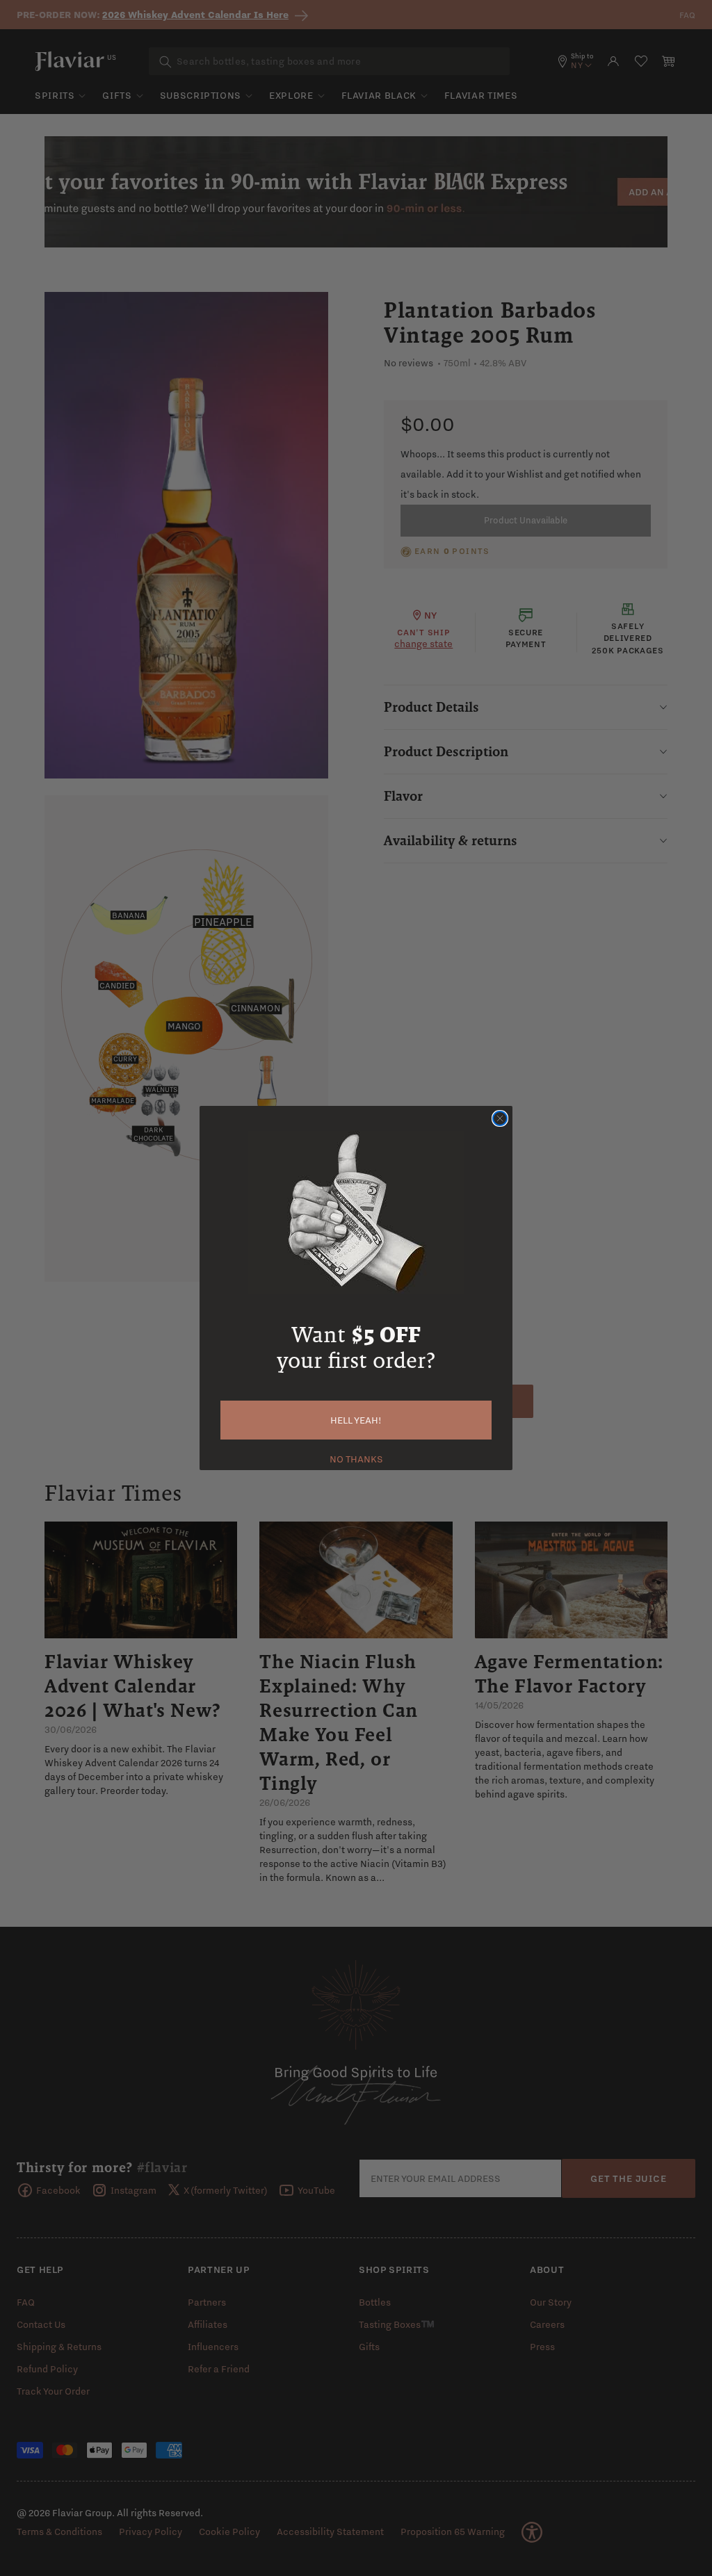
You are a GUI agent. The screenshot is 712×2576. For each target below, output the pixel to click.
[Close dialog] (500, 1118)
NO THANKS (356, 1458)
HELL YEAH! (356, 1420)
